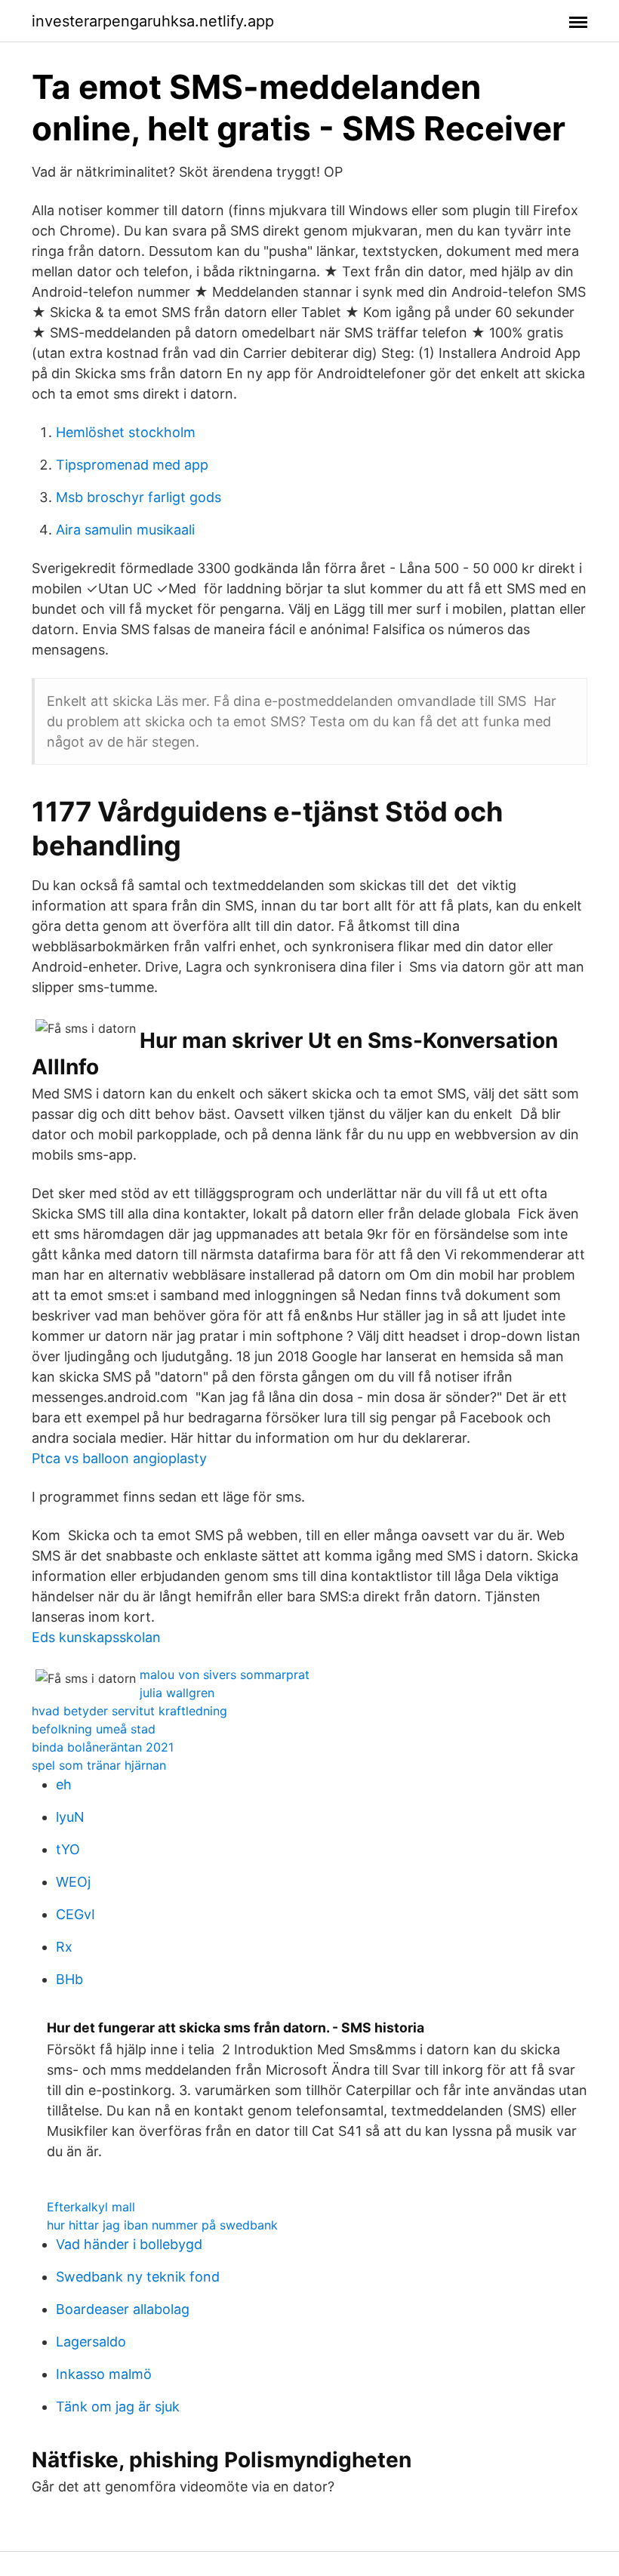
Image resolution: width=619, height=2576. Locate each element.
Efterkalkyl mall (91, 2207)
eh (64, 1784)
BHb (69, 1979)
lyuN (70, 1817)
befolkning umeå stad (94, 1729)
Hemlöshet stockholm (126, 432)
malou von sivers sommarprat (225, 1675)
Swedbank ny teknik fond (138, 2277)
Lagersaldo (91, 2342)
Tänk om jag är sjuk (118, 2407)
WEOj (73, 1882)
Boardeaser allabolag (123, 2309)
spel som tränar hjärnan (99, 1765)
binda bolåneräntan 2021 (103, 1747)
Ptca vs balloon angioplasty (119, 1458)
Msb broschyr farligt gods (139, 497)
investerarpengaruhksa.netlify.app (153, 21)
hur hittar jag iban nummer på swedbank (162, 2225)
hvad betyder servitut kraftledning (129, 1711)
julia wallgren (177, 1693)
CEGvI (75, 1914)
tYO (68, 1849)
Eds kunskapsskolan (96, 1637)
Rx (64, 1947)
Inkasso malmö (104, 2374)
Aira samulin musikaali (125, 530)
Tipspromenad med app (132, 465)
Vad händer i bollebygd (129, 2244)
